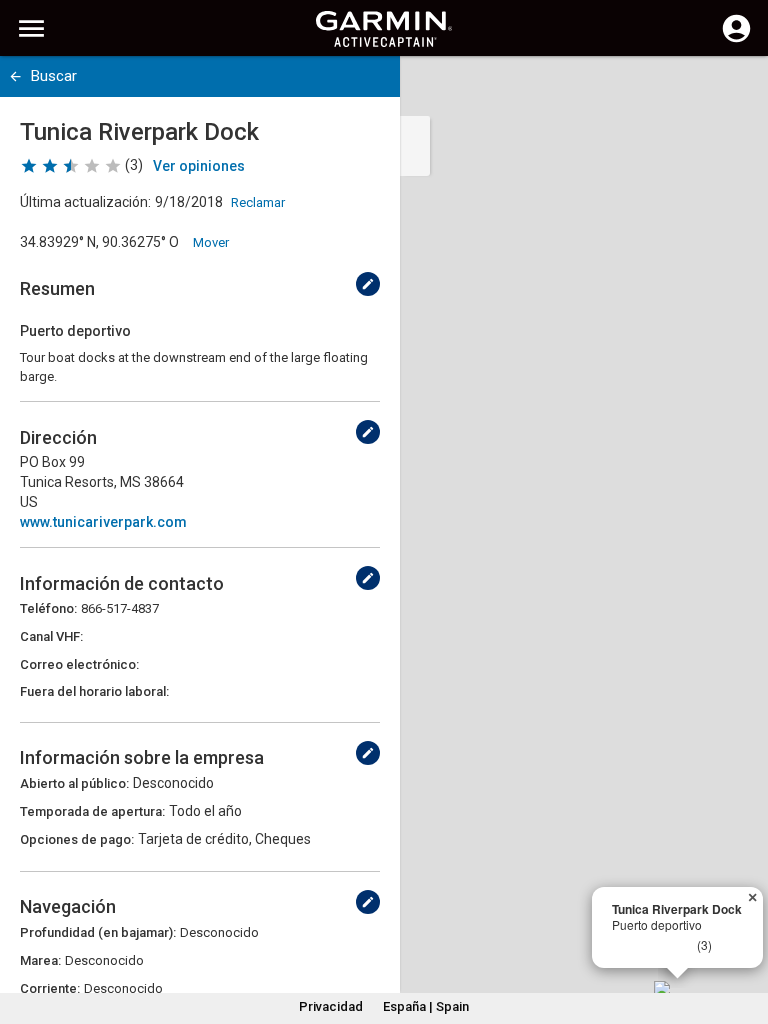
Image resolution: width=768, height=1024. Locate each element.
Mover (211, 242)
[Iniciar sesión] (736, 40)
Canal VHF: (51, 636)
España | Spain (426, 1006)
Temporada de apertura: (92, 811)
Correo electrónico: (79, 664)
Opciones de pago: (77, 839)
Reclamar (258, 202)
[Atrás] (15, 76)
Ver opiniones (199, 166)
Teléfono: (48, 608)
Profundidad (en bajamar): (98, 932)
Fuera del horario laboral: (94, 691)
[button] (743, 933)
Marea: (40, 960)
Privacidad (331, 1006)
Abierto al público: (74, 783)
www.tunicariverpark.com (103, 522)
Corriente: (50, 988)
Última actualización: (85, 202)
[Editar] (368, 284)
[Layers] (734, 90)
